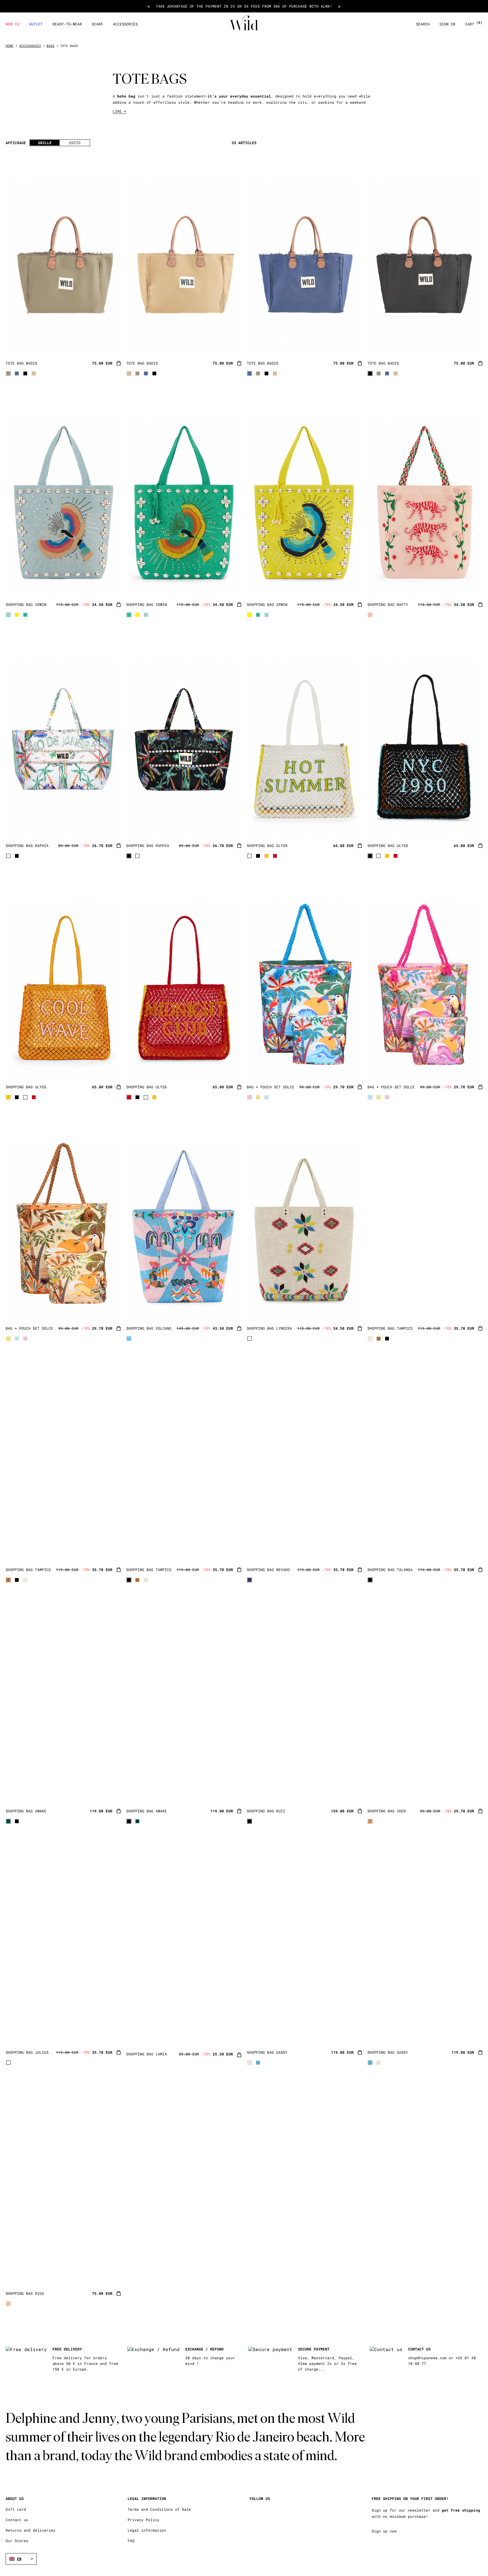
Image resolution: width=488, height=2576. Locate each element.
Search (423, 24)
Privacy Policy (143, 2520)
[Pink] (370, 615)
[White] (8, 856)
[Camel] (379, 1339)
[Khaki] (8, 373)
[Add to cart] (119, 364)
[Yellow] (17, 615)
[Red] (275, 856)
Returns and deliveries (30, 2530)
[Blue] (17, 373)
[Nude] (370, 1821)
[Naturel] (8, 2304)
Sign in (447, 24)
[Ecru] (34, 373)
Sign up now (384, 2531)
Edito (75, 143)
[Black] (25, 373)
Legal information (147, 2530)
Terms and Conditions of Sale (159, 2509)
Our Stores (17, 2541)
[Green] (25, 615)
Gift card (16, 2509)
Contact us (17, 2520)
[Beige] (250, 2063)
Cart (474, 24)
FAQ (131, 2541)
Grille (45, 143)
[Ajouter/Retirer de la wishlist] (109, 345)
